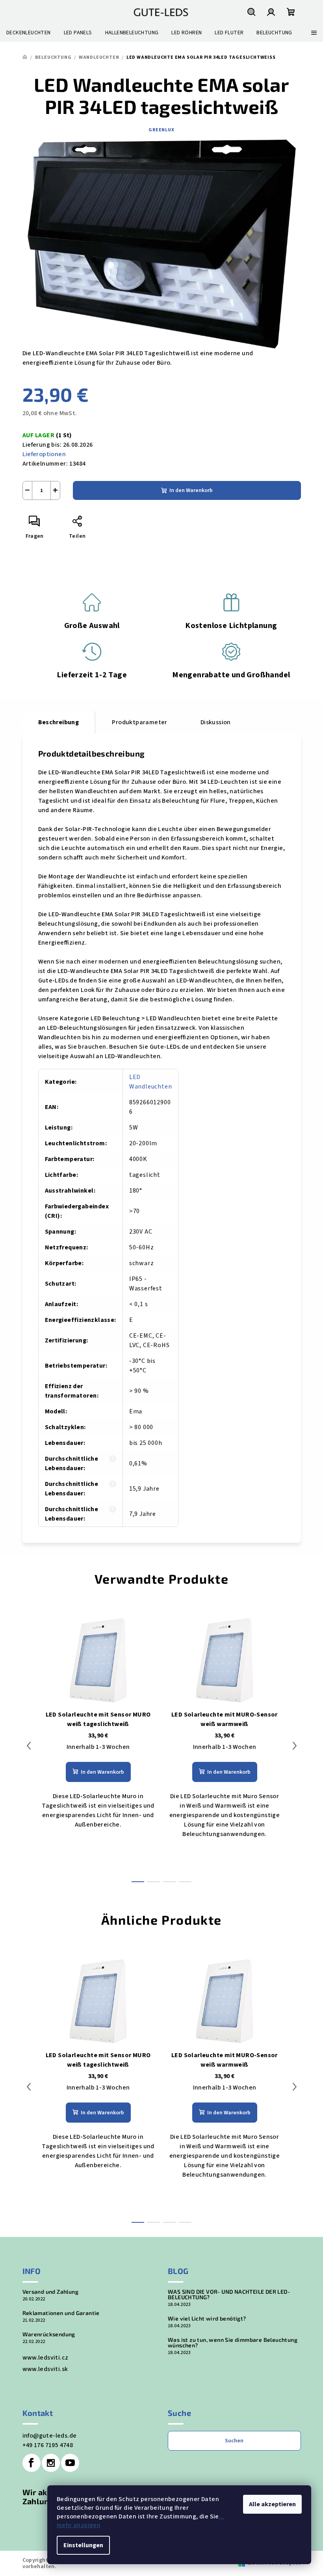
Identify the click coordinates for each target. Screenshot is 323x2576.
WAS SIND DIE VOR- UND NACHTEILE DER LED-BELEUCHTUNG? (229, 2295)
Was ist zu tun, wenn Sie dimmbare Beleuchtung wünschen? (233, 2343)
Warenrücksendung (49, 2334)
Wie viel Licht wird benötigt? (207, 2319)
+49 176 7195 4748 (48, 2445)
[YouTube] (70, 2463)
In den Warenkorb (191, 490)
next (295, 1746)
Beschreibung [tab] (59, 722)
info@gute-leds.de (50, 2436)
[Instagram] (51, 2463)
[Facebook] (32, 2463)
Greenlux (161, 130)
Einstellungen (83, 2545)
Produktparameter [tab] (139, 722)
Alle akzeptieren (272, 2504)
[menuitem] (29, 33)
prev (29, 1746)
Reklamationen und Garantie (61, 2313)
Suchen (234, 2441)
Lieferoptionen (44, 454)
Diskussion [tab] (216, 722)
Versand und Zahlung (51, 2292)
